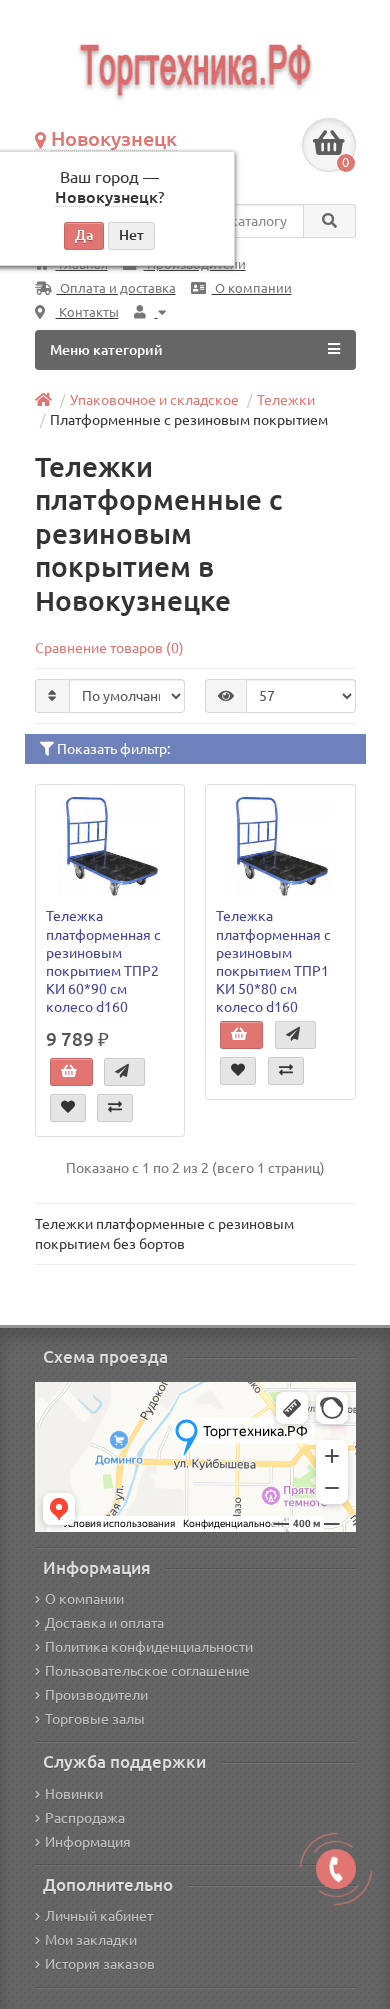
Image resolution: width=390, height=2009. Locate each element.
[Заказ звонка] (336, 1869)
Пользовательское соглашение (147, 1671)
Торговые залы (95, 1719)
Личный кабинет (99, 1916)
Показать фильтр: (112, 749)
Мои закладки (91, 1940)
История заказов (100, 1964)
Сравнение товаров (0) (109, 648)
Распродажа (85, 1818)
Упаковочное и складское (154, 400)
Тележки (286, 400)
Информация (88, 1842)
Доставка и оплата (104, 1623)
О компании (252, 288)
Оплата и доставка (116, 288)
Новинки (74, 1794)
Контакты (87, 312)
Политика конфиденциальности (149, 1647)
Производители (96, 1695)
